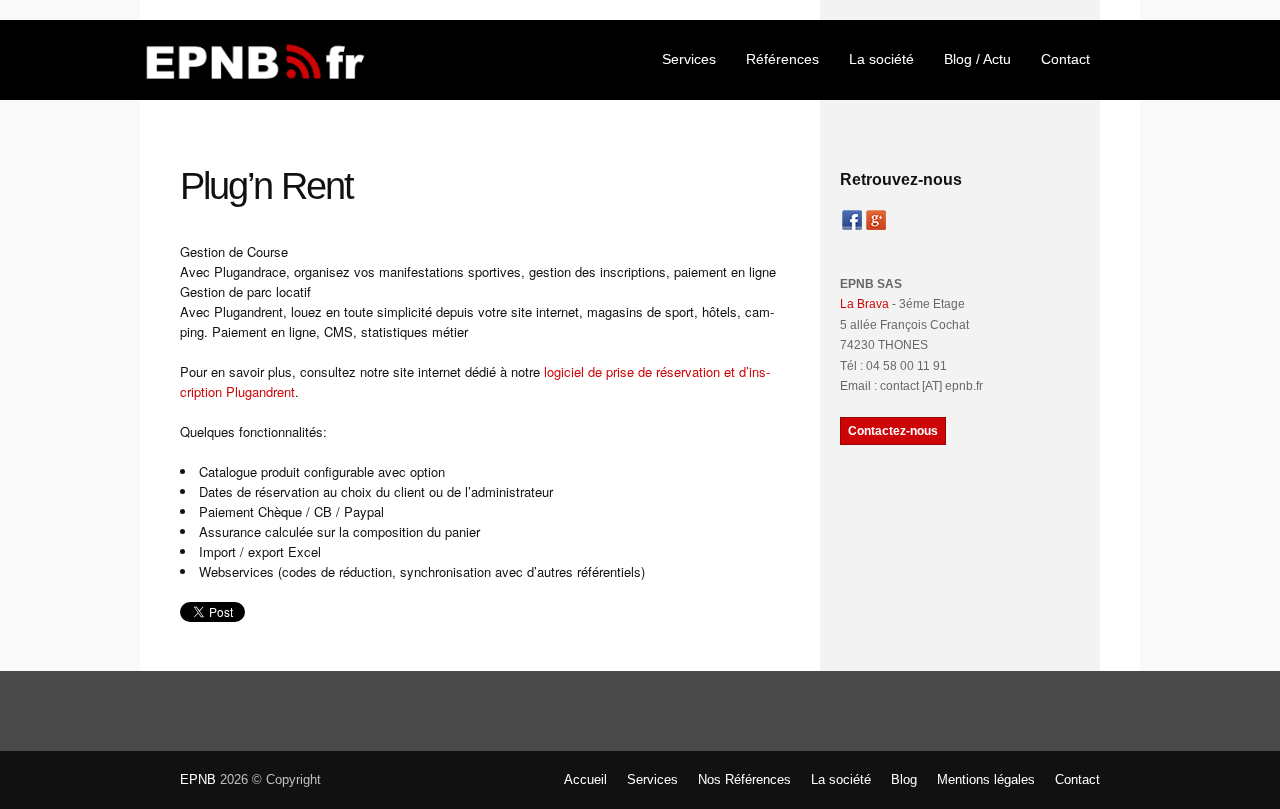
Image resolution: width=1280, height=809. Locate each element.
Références (782, 59)
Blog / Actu (977, 59)
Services (689, 59)
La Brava (864, 304)
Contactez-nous (893, 431)
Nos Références (744, 779)
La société (881, 59)
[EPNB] (255, 59)
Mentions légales (986, 779)
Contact (1065, 59)
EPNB (198, 779)
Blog (904, 779)
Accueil (585, 779)
